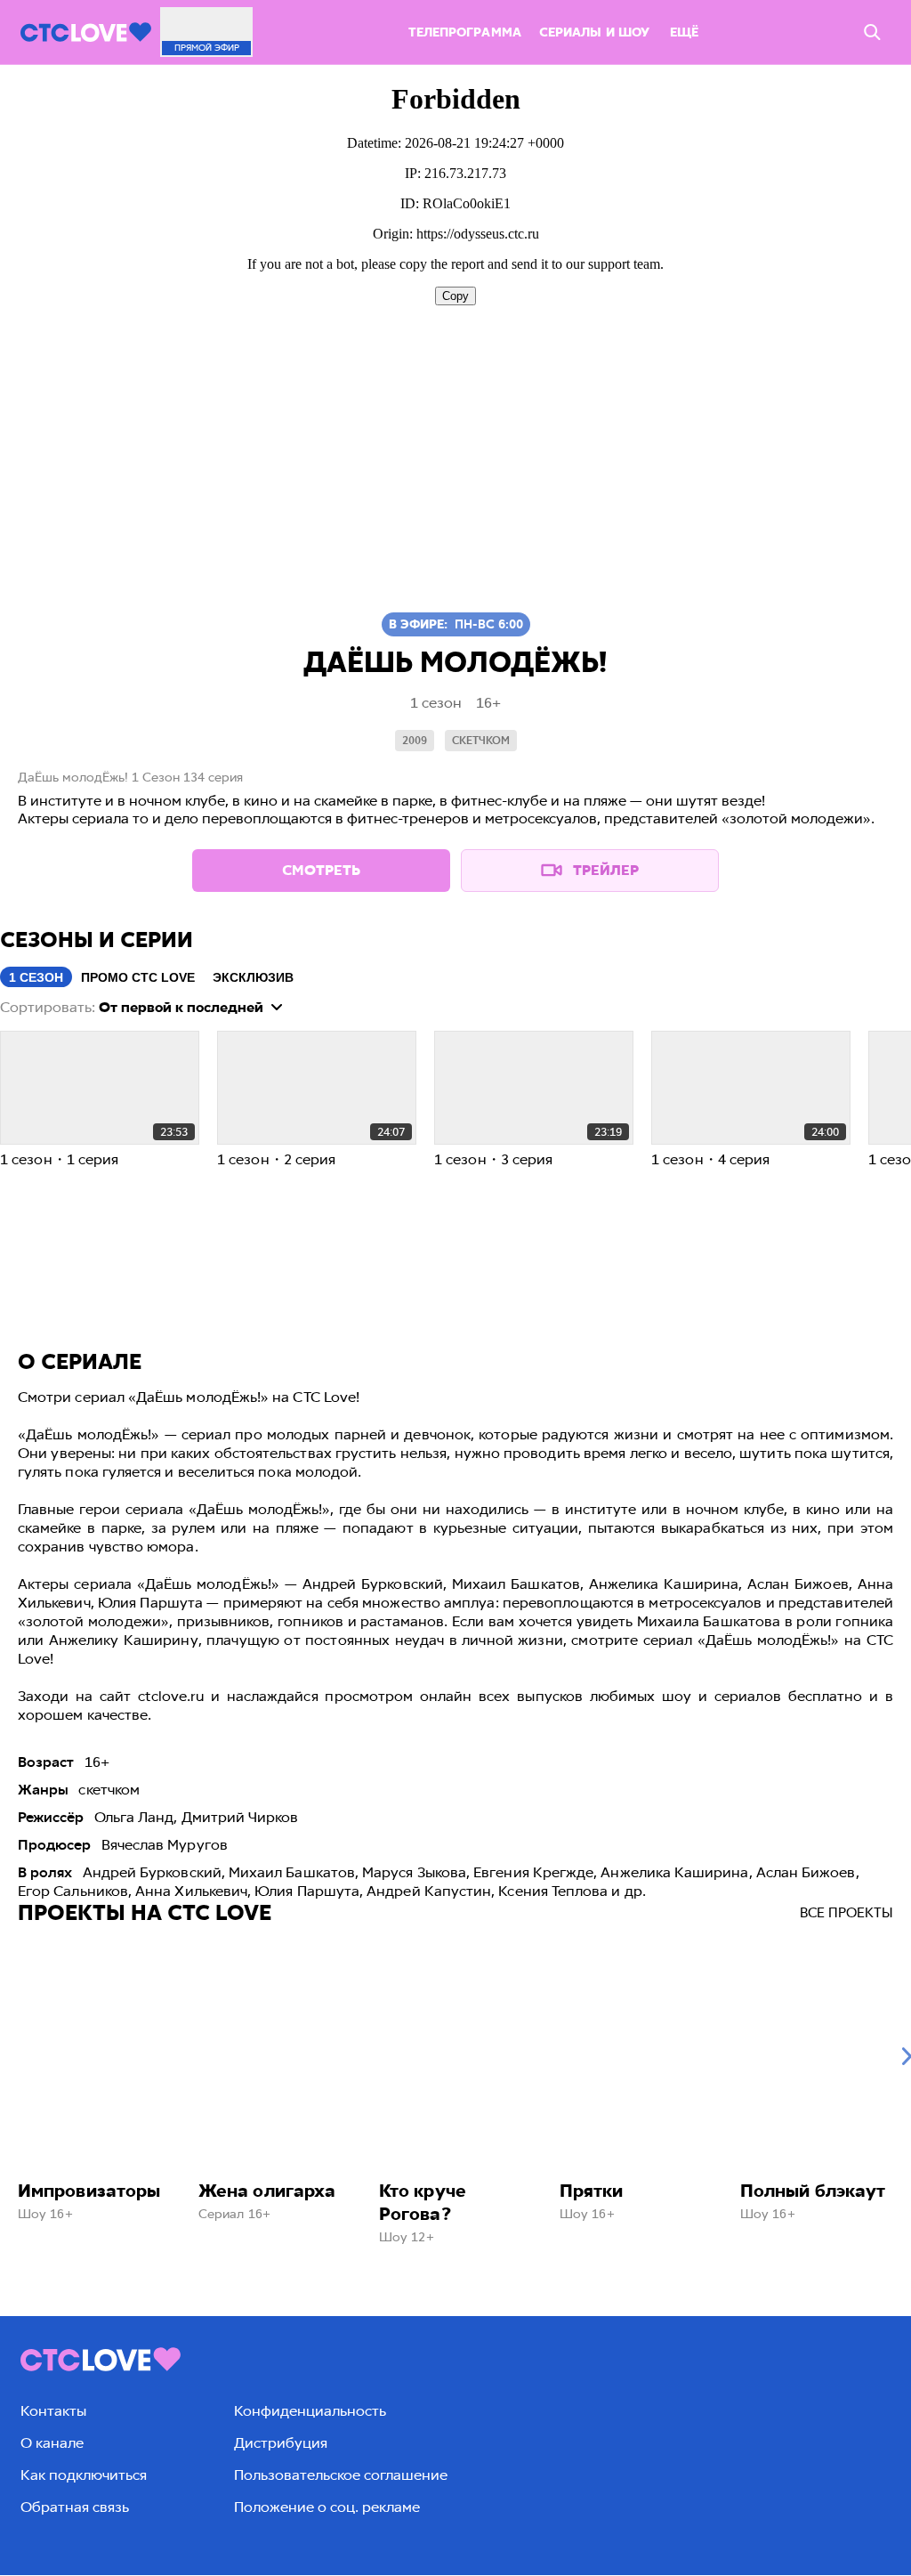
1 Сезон (36, 977)
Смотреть (321, 870)
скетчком (481, 741)
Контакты (53, 2411)
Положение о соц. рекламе (327, 2507)
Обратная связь (75, 2507)
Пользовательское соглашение (341, 2475)
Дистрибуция (281, 2443)
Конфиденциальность (310, 2411)
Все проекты (847, 1913)
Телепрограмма (465, 32)
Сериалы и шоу (594, 32)
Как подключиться (84, 2475)
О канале (52, 2443)
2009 (415, 741)
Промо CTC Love (138, 977)
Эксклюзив (253, 977)
